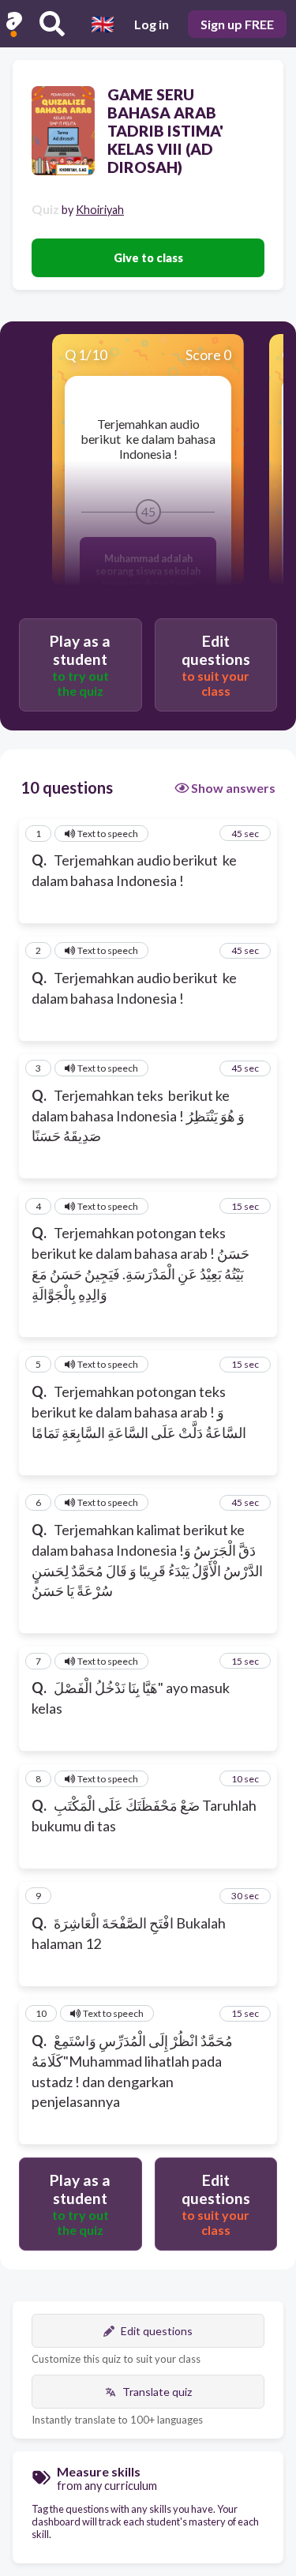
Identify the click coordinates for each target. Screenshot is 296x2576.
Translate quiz (157, 2392)
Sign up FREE (237, 24)
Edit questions (157, 2331)
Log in (152, 24)
